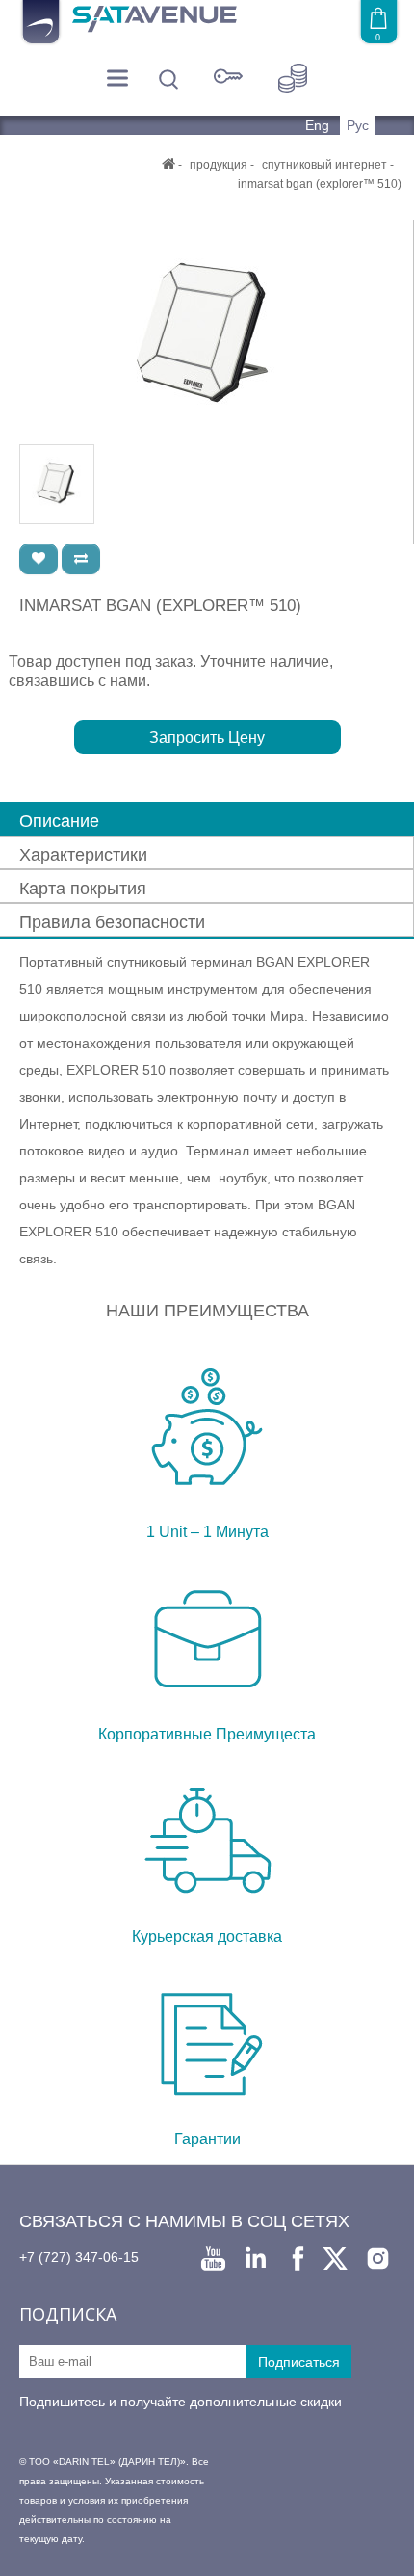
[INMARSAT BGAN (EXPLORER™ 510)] (207, 332)
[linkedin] (256, 2258)
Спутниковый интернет (324, 165)
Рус (358, 125)
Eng (319, 125)
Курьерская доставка (207, 1937)
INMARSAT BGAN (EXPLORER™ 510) (320, 184)
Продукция (219, 165)
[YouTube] (213, 2258)
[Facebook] (298, 2258)
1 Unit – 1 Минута (207, 1532)
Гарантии (207, 2139)
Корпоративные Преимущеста (207, 1734)
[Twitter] (336, 2258)
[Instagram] (378, 2258)
